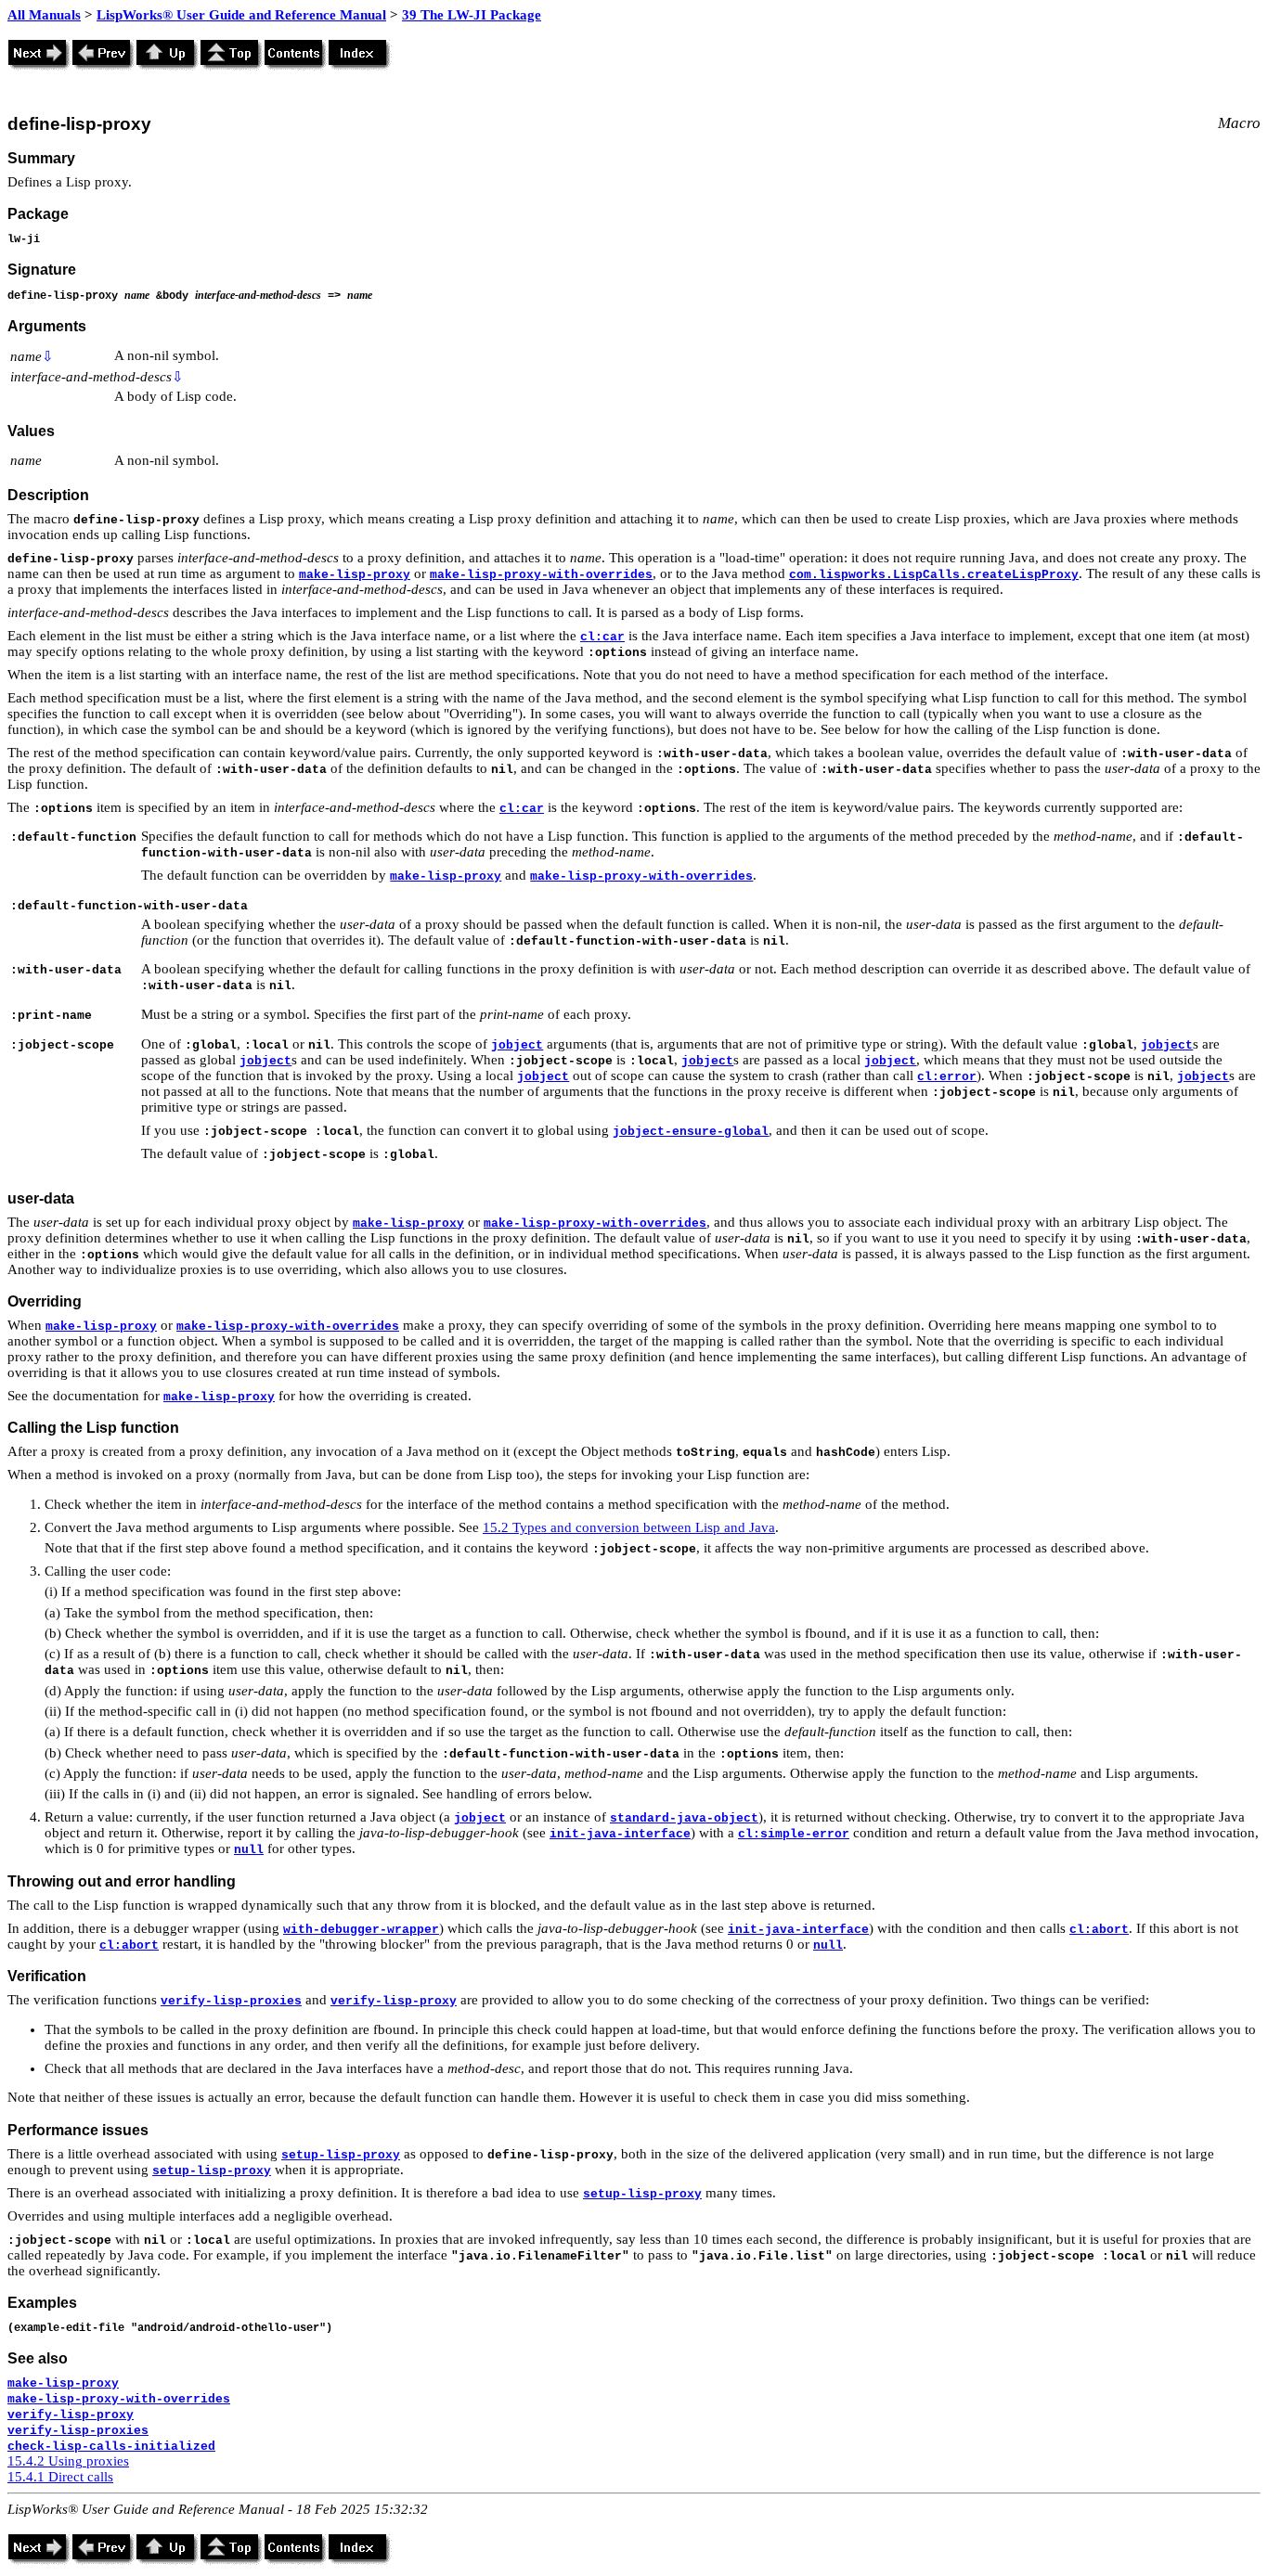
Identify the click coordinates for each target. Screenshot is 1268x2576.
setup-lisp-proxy (341, 2155)
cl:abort (1099, 1930)
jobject (517, 1045)
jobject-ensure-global (691, 1132)
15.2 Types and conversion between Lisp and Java (629, 1527)
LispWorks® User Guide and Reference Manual (241, 15)
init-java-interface (620, 1834)
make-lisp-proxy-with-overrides (541, 575)
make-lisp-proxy (355, 575)
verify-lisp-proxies (231, 2001)
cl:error (947, 1077)
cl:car (602, 637)
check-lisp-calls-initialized (111, 2447)
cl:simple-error (794, 1834)
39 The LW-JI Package (472, 15)
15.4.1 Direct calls (60, 2477)
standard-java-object (684, 1818)
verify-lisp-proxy (394, 2001)
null (249, 1850)
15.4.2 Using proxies (68, 2461)
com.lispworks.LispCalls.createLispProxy (934, 575)
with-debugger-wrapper (361, 1930)
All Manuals (44, 15)
